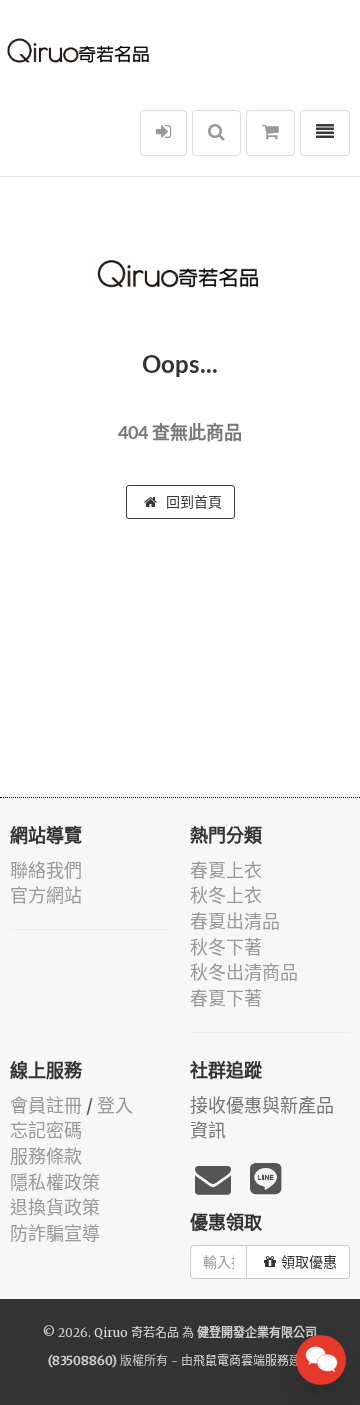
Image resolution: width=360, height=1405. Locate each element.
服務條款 (46, 1156)
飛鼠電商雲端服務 (241, 1360)
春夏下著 (226, 998)
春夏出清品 (235, 921)
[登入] (163, 133)
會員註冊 (46, 1105)
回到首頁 (192, 502)
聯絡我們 (46, 870)
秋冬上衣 (226, 895)
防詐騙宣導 (55, 1233)
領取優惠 (309, 1262)
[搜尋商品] (216, 133)
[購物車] (270, 133)
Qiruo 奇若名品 (136, 1332)
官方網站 (46, 895)
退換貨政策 (55, 1207)
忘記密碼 (46, 1130)
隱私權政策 (55, 1182)
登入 (115, 1105)
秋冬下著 (226, 947)
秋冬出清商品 (244, 972)
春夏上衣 (226, 870)
